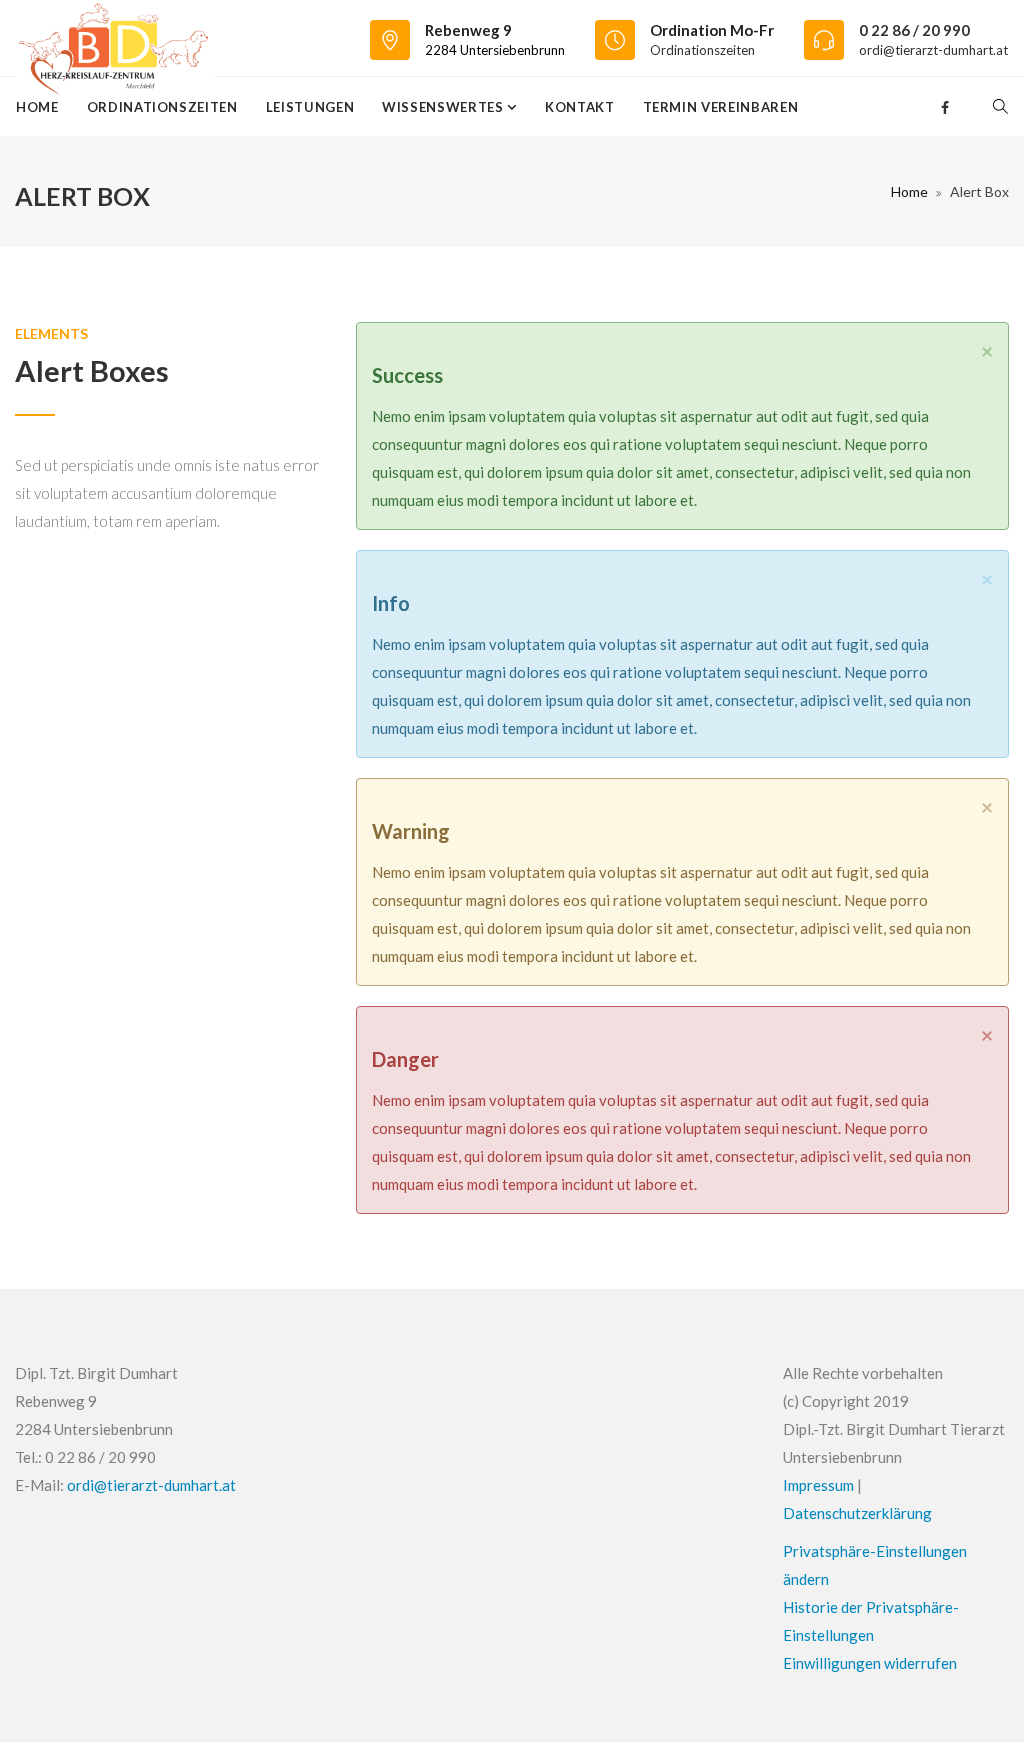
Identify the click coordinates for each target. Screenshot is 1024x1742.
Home (37, 107)
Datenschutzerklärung (857, 1513)
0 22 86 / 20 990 (914, 30)
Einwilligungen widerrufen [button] (870, 1663)
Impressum (818, 1485)
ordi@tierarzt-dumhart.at (933, 50)
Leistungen (310, 107)
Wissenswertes (444, 107)
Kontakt (580, 107)
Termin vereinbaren (721, 107)
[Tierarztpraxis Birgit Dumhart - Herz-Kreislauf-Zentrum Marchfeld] (115, 38)
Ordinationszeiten (702, 50)
